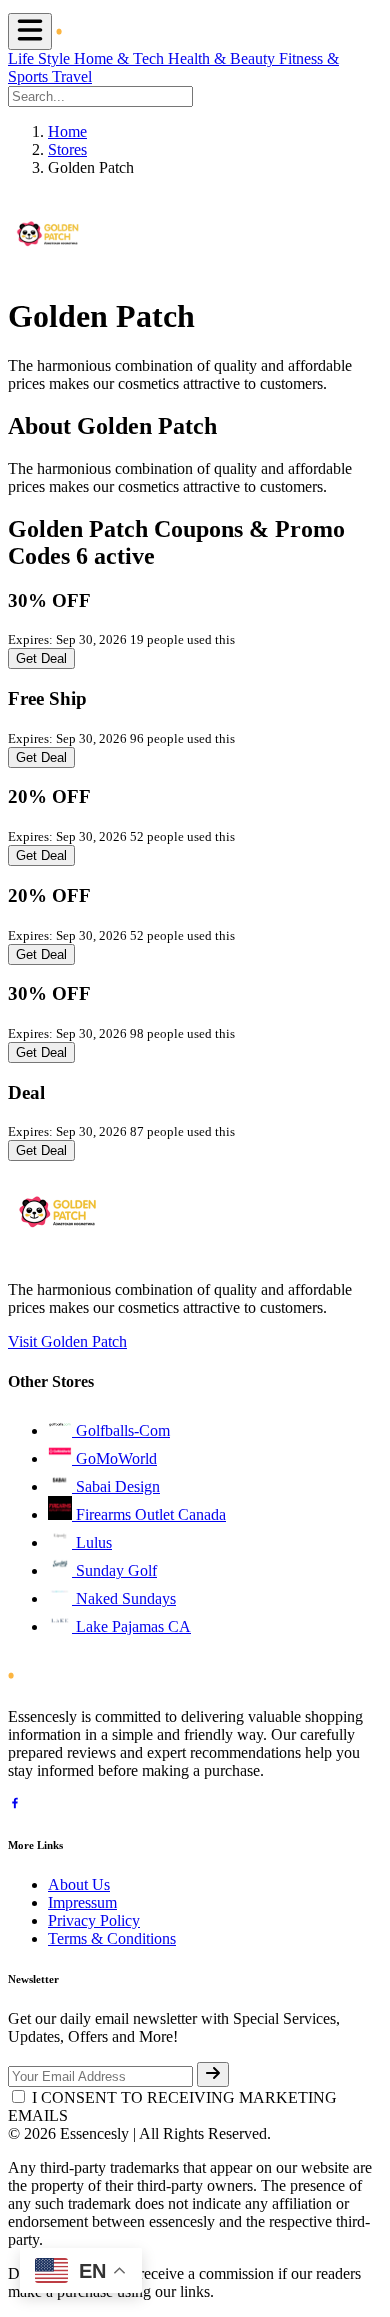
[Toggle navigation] (30, 31)
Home (67, 131)
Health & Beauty (223, 58)
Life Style (41, 58)
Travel (72, 76)
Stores (67, 149)
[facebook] (15, 1805)
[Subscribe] (213, 2074)
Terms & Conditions (112, 1938)
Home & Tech (121, 58)
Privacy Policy (94, 1920)
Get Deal (41, 658)
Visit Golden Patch (67, 1341)
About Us (79, 1884)
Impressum (82, 1902)
